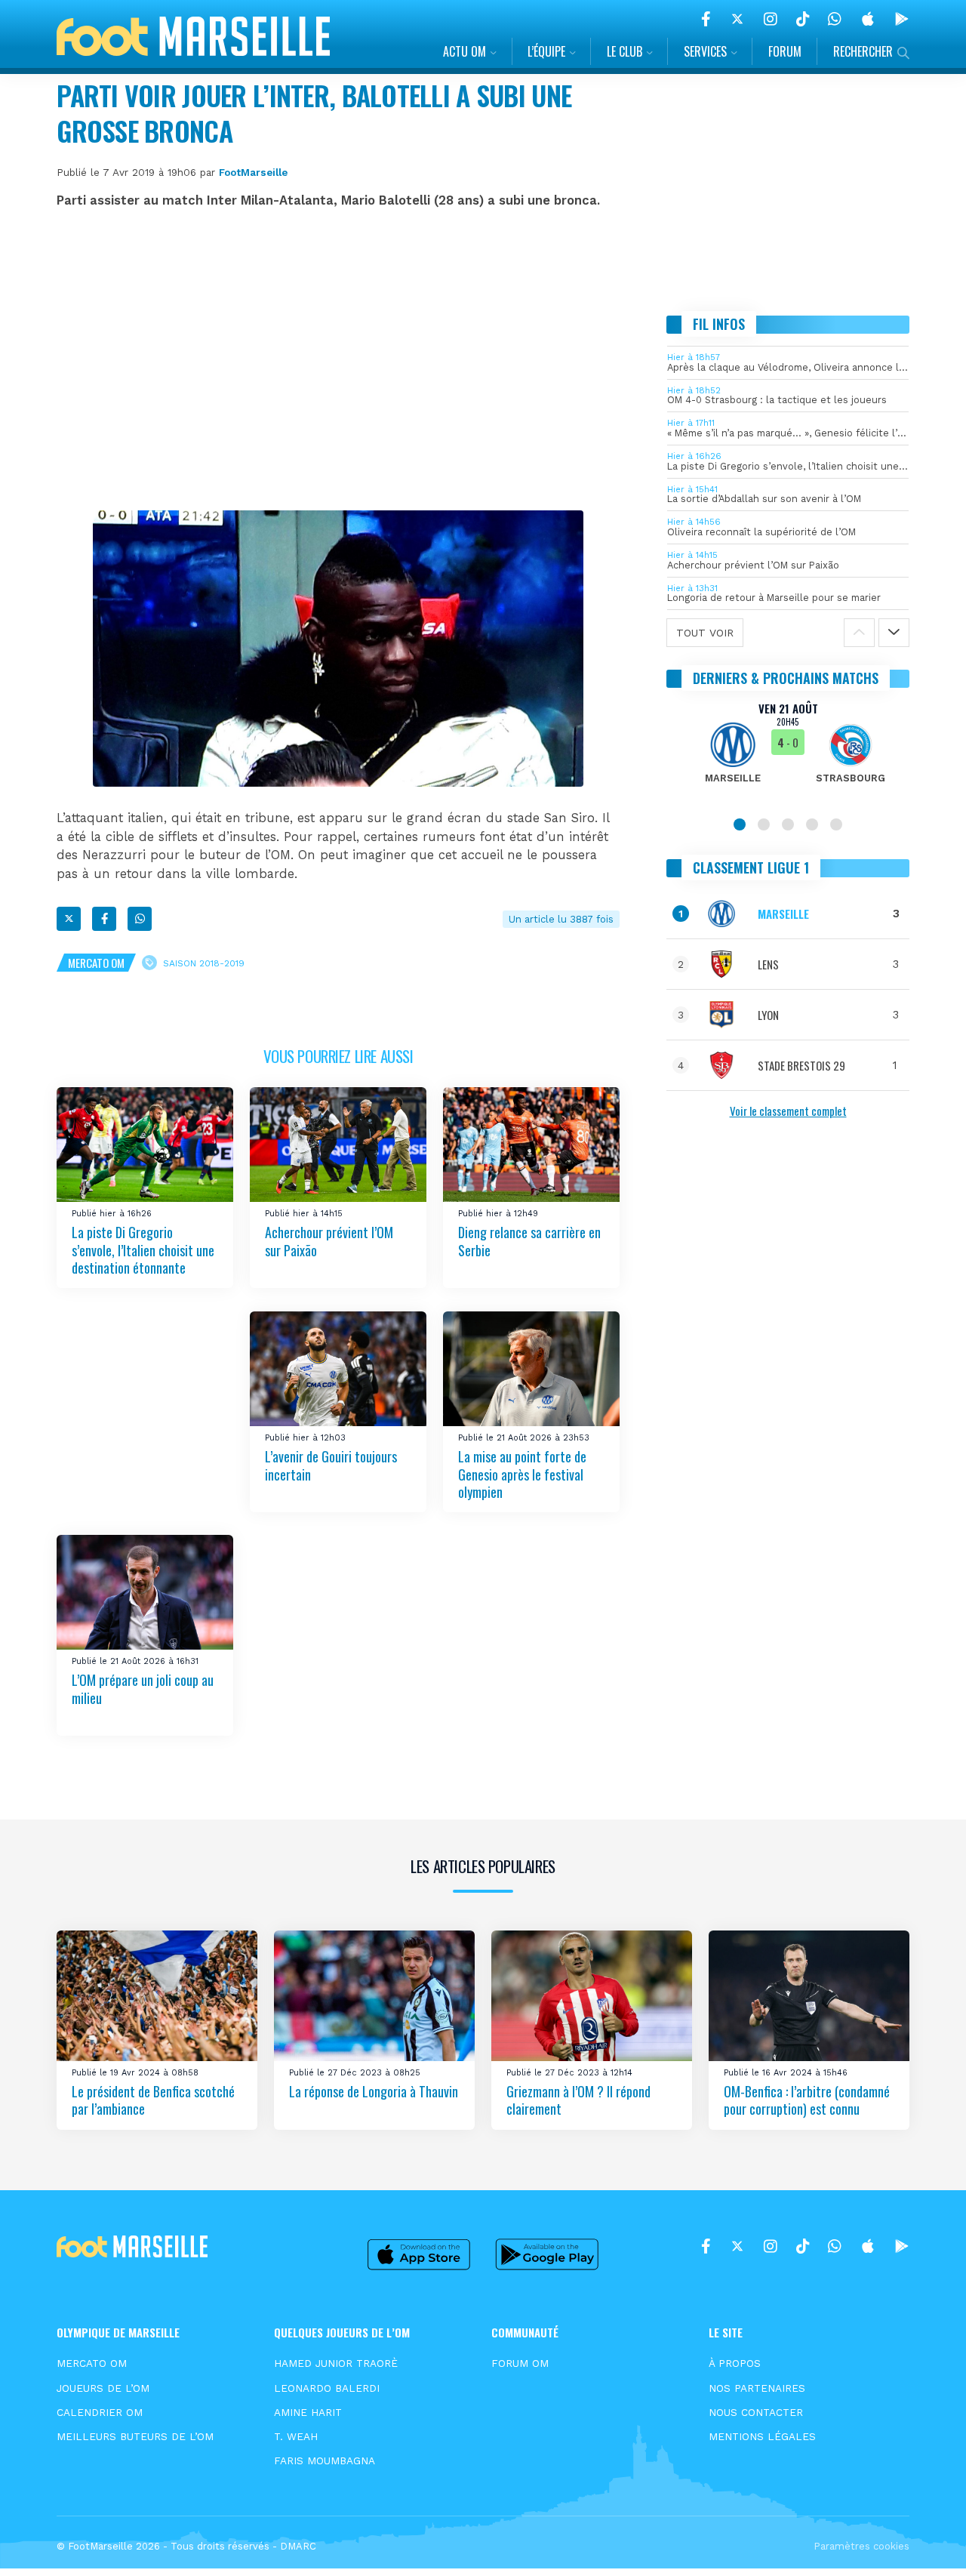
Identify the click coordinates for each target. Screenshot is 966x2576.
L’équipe (546, 51)
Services (705, 51)
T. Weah (296, 2436)
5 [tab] (836, 824)
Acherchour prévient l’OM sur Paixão (329, 1242)
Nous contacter (756, 2412)
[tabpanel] (788, 752)
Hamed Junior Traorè (336, 2363)
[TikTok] (803, 19)
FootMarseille (253, 172)
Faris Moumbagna (325, 2460)
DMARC (298, 2546)
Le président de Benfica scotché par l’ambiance (153, 2100)
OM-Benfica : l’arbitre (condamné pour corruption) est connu (807, 2100)
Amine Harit (308, 2412)
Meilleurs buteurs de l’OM (135, 2436)
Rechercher (863, 51)
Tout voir (705, 633)
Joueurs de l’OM (103, 2388)
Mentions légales (762, 2436)
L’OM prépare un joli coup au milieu (143, 1689)
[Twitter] (737, 19)
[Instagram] (771, 19)
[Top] (925, 2543)
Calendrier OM (100, 2412)
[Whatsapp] (140, 919)
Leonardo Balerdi (327, 2388)
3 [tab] (788, 824)
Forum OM (520, 2363)
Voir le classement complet (788, 1111)
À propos (735, 2363)
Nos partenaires (757, 2388)
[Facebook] (706, 19)
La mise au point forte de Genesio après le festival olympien (522, 1474)
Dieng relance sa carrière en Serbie (529, 1242)
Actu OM (465, 51)
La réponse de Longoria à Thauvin (374, 2091)
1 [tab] (740, 824)
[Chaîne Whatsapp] (835, 19)
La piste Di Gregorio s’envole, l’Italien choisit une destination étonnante (143, 1251)
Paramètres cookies (861, 2546)
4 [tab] (812, 824)
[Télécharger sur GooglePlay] (902, 19)
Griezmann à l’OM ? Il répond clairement (578, 2100)
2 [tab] (764, 824)
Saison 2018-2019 (204, 963)
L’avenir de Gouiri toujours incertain (331, 1465)
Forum (785, 51)
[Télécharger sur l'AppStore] (868, 19)
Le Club (625, 51)
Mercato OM (96, 963)
